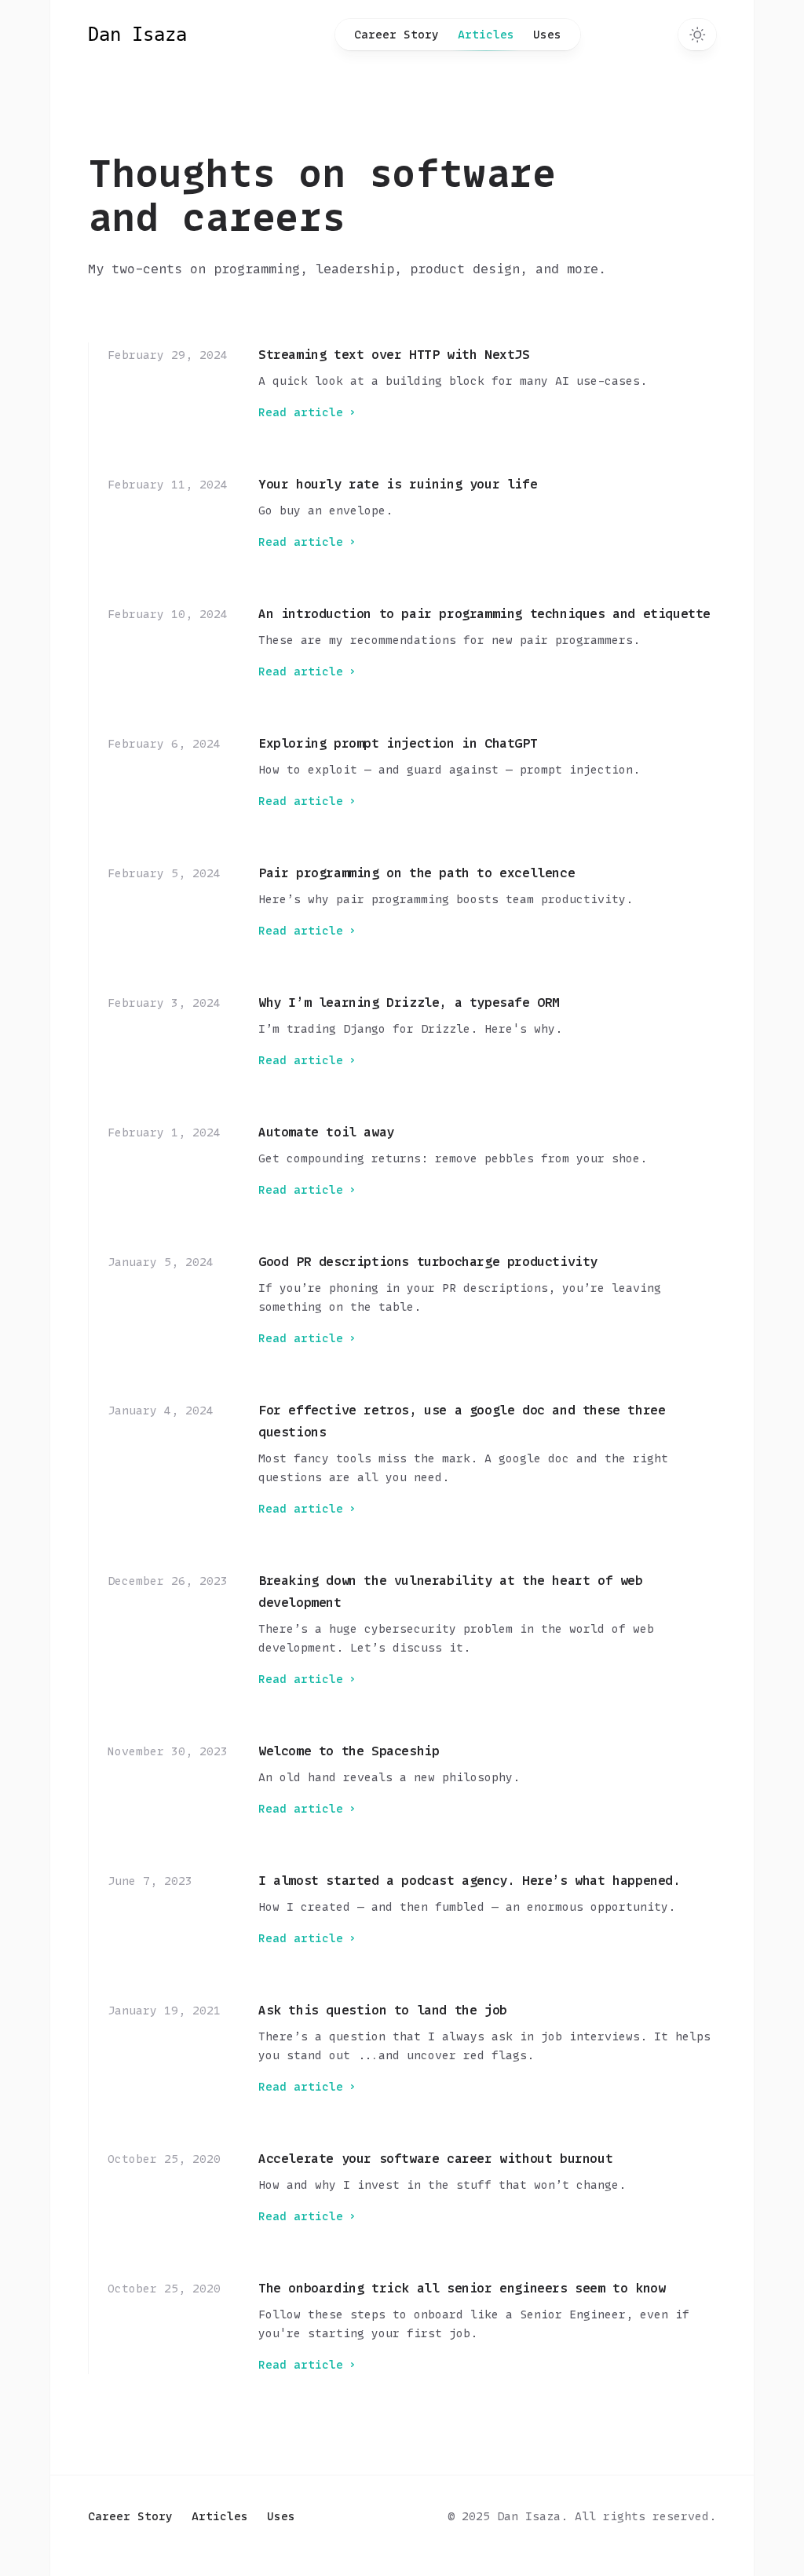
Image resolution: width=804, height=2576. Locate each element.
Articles (486, 34)
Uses (547, 34)
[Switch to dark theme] (697, 35)
